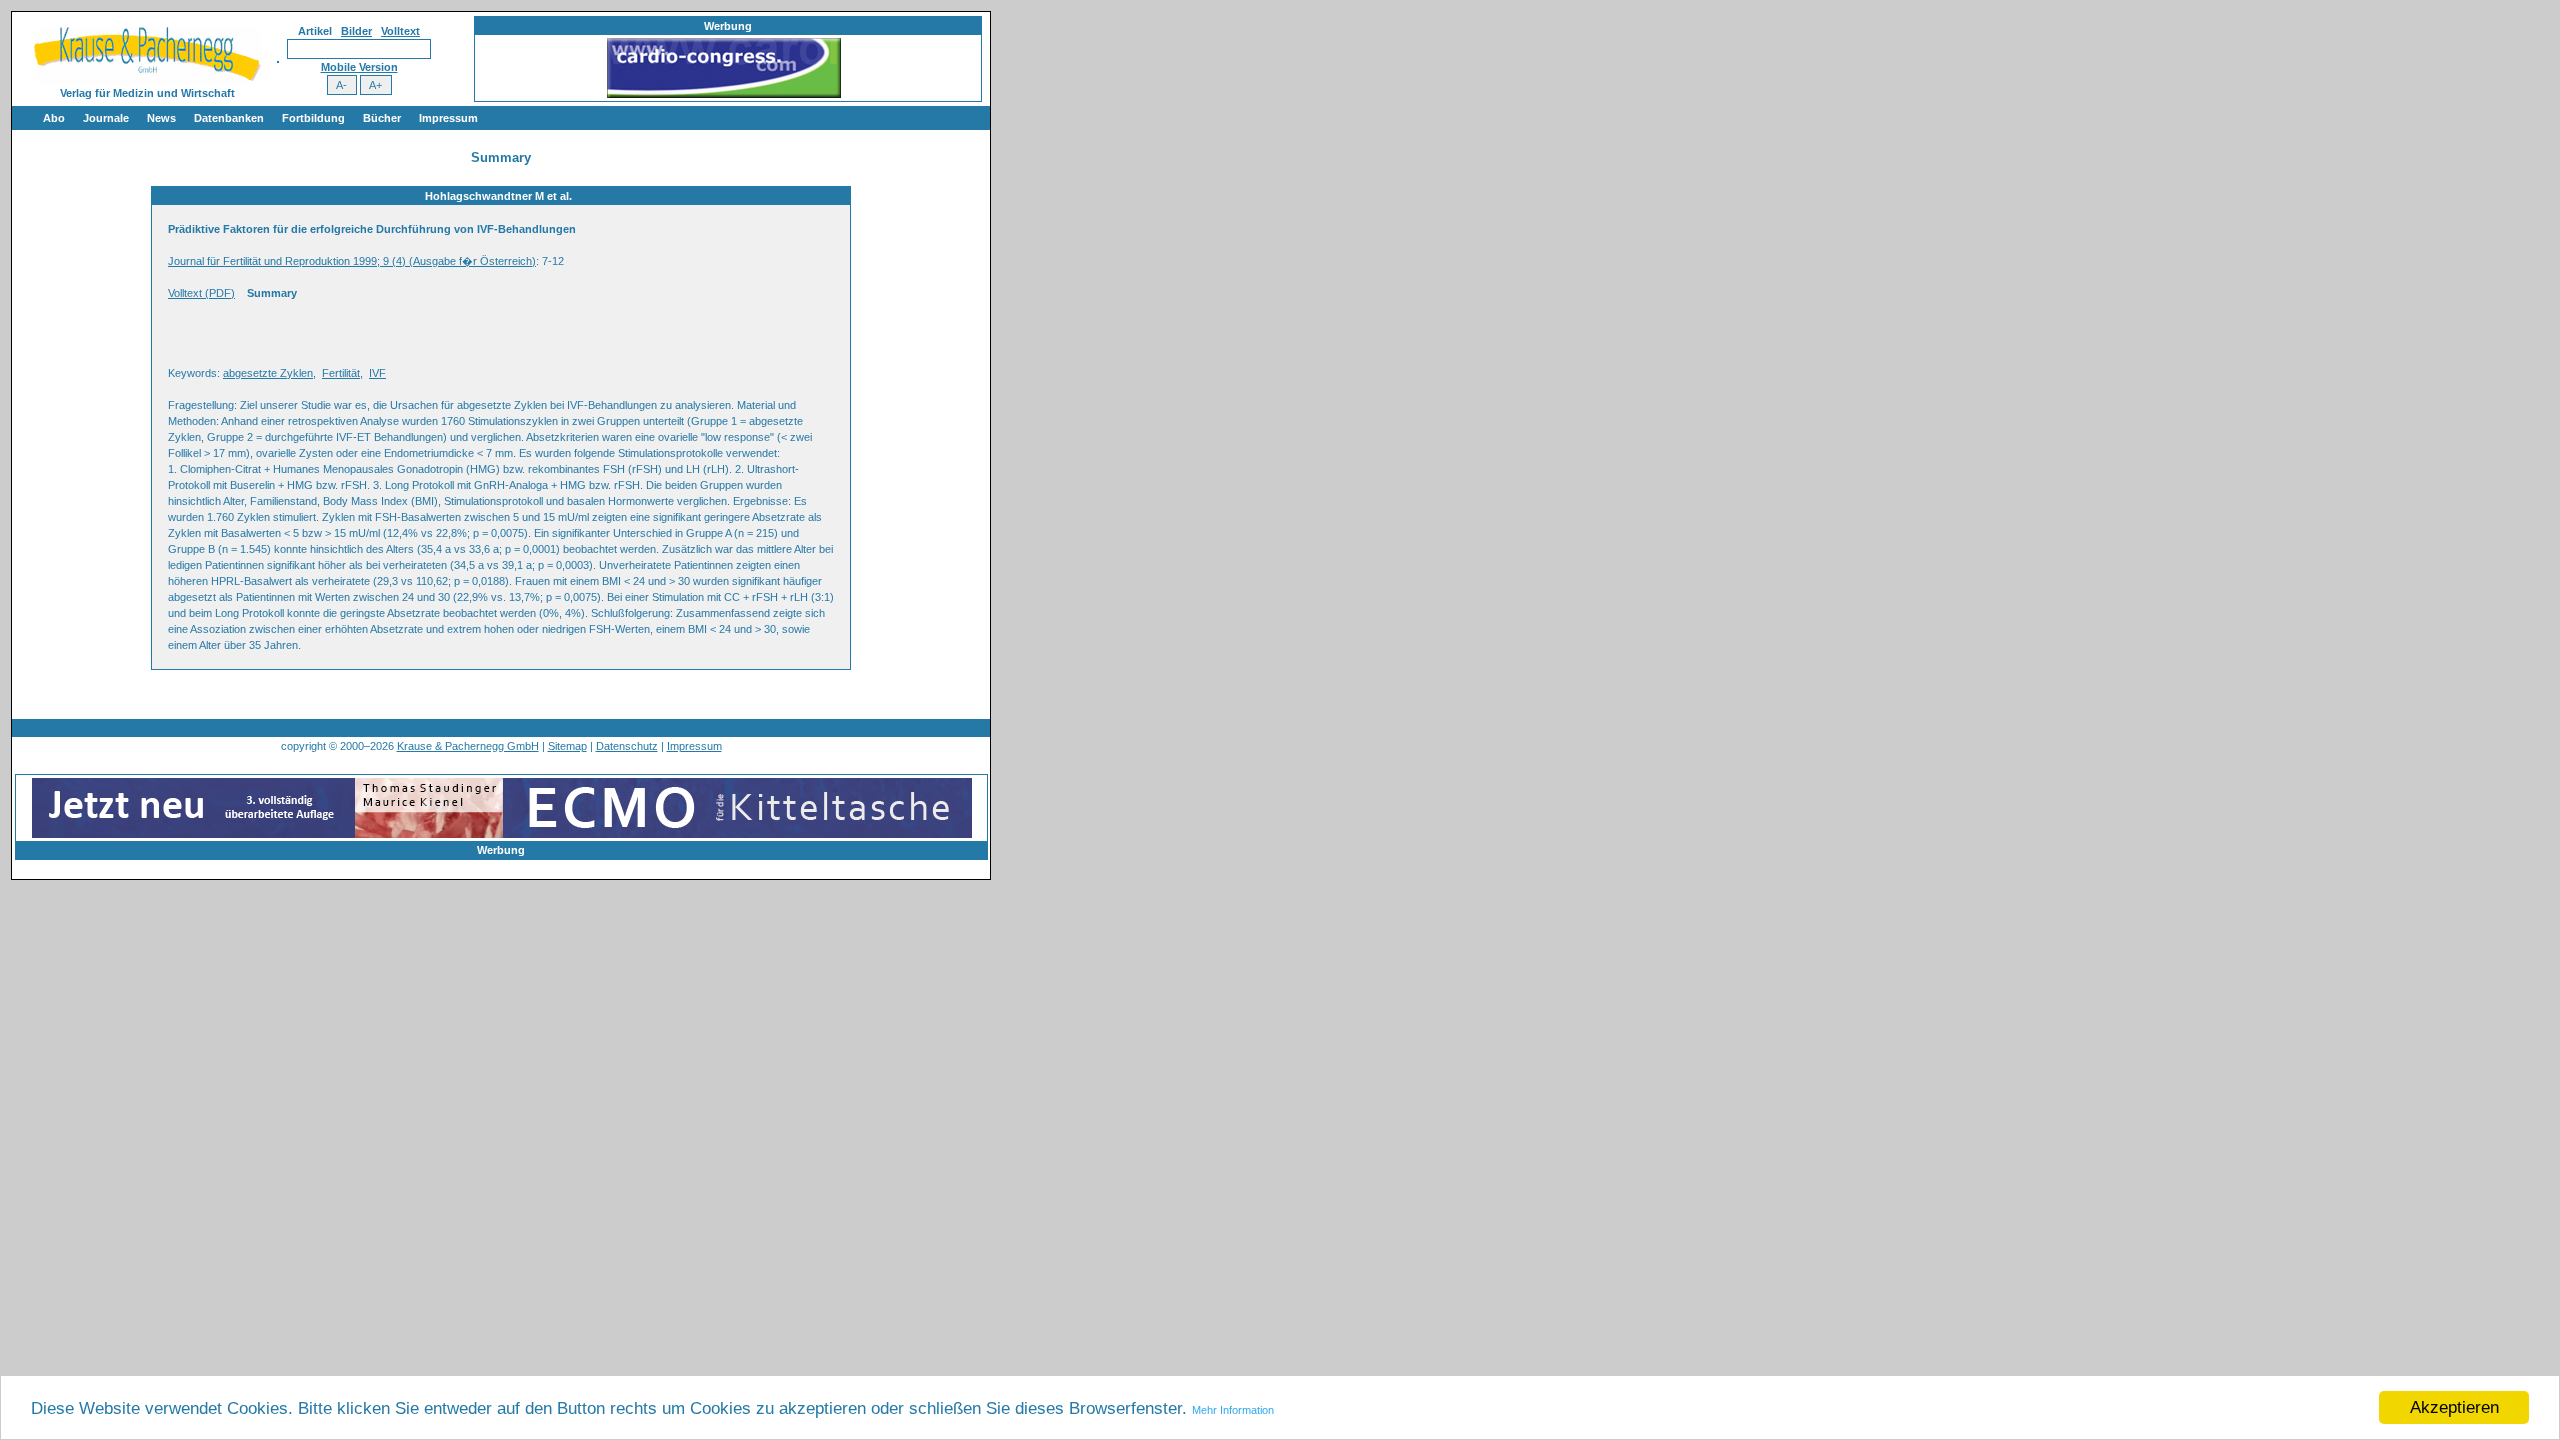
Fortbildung (313, 118)
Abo (54, 118)
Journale (106, 118)
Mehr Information (1233, 1410)
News (161, 118)
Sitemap (567, 746)
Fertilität (341, 373)
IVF (377, 373)
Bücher (382, 118)
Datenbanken (229, 118)
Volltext (400, 31)
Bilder (356, 31)
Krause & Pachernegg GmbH (468, 746)
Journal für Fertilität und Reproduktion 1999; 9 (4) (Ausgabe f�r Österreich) (352, 261)
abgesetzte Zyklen (268, 373)
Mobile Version (359, 67)
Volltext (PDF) (201, 293)
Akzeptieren (2454, 1407)
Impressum (448, 118)
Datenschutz (627, 746)
